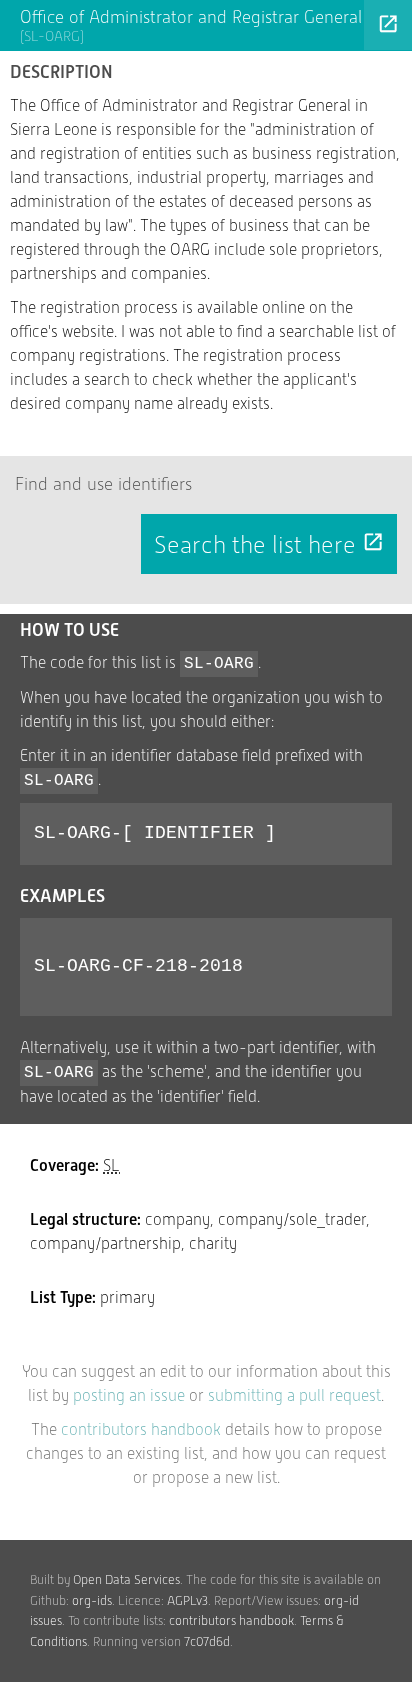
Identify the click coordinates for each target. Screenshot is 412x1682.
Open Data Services (126, 1579)
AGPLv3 (187, 1600)
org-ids (92, 1600)
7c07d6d (207, 1641)
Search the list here (269, 545)
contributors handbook (141, 1429)
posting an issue (129, 1395)
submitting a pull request (294, 1395)
